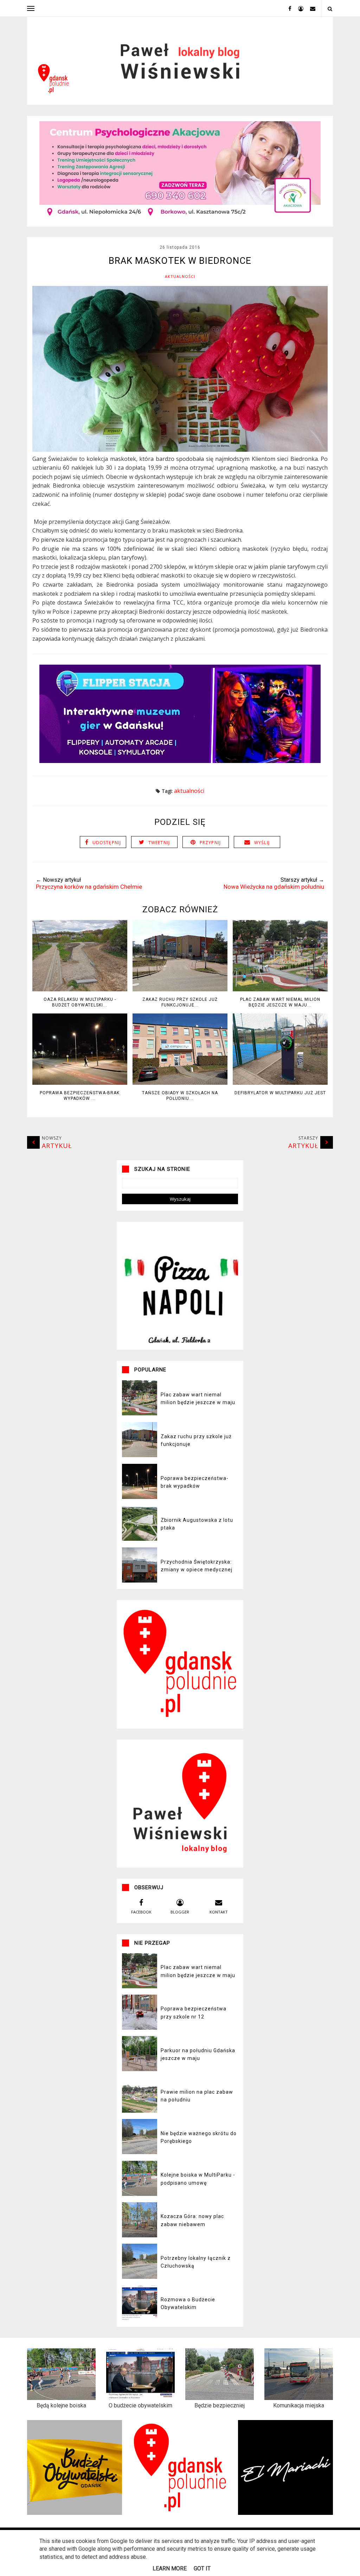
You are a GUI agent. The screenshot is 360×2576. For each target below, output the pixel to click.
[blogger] (298, 8)
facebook (141, 1912)
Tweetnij (159, 843)
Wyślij (262, 843)
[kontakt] (310, 8)
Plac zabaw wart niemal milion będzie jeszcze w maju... (280, 1002)
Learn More (170, 2568)
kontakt (219, 1912)
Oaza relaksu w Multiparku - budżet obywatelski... (80, 1002)
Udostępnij (107, 843)
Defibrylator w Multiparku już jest (280, 1093)
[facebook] (287, 8)
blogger (180, 1912)
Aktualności (180, 276)
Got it (202, 2568)
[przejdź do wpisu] (80, 989)
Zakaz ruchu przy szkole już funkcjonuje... (180, 1002)
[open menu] (31, 8)
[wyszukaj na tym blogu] (330, 9)
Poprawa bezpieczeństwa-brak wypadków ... (80, 1096)
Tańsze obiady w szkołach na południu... (180, 1096)
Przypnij (210, 843)
